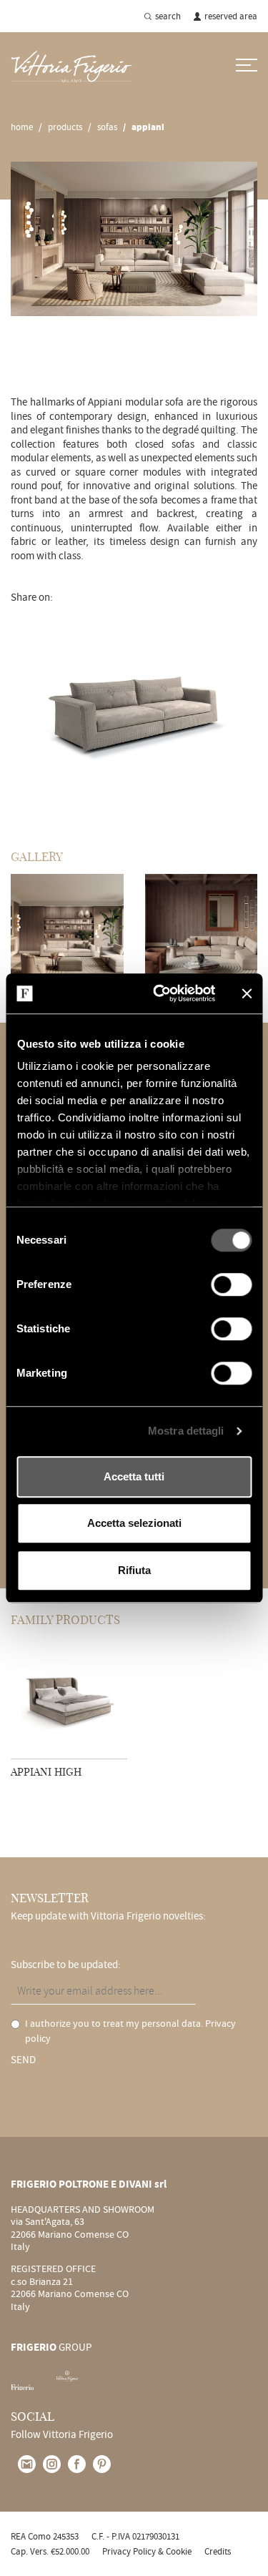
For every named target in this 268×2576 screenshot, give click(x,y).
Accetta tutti (134, 1476)
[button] (25, 712)
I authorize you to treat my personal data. (130, 2031)
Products (65, 127)
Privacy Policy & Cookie (147, 2551)
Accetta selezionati (134, 1523)
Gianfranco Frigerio (54, 360)
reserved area (231, 16)
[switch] (231, 1284)
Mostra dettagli (186, 1431)
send (23, 2060)
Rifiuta (134, 1570)
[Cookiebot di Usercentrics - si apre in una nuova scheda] (160, 993)
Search (168, 16)
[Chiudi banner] (247, 993)
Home (22, 127)
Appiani (148, 127)
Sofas (107, 127)
